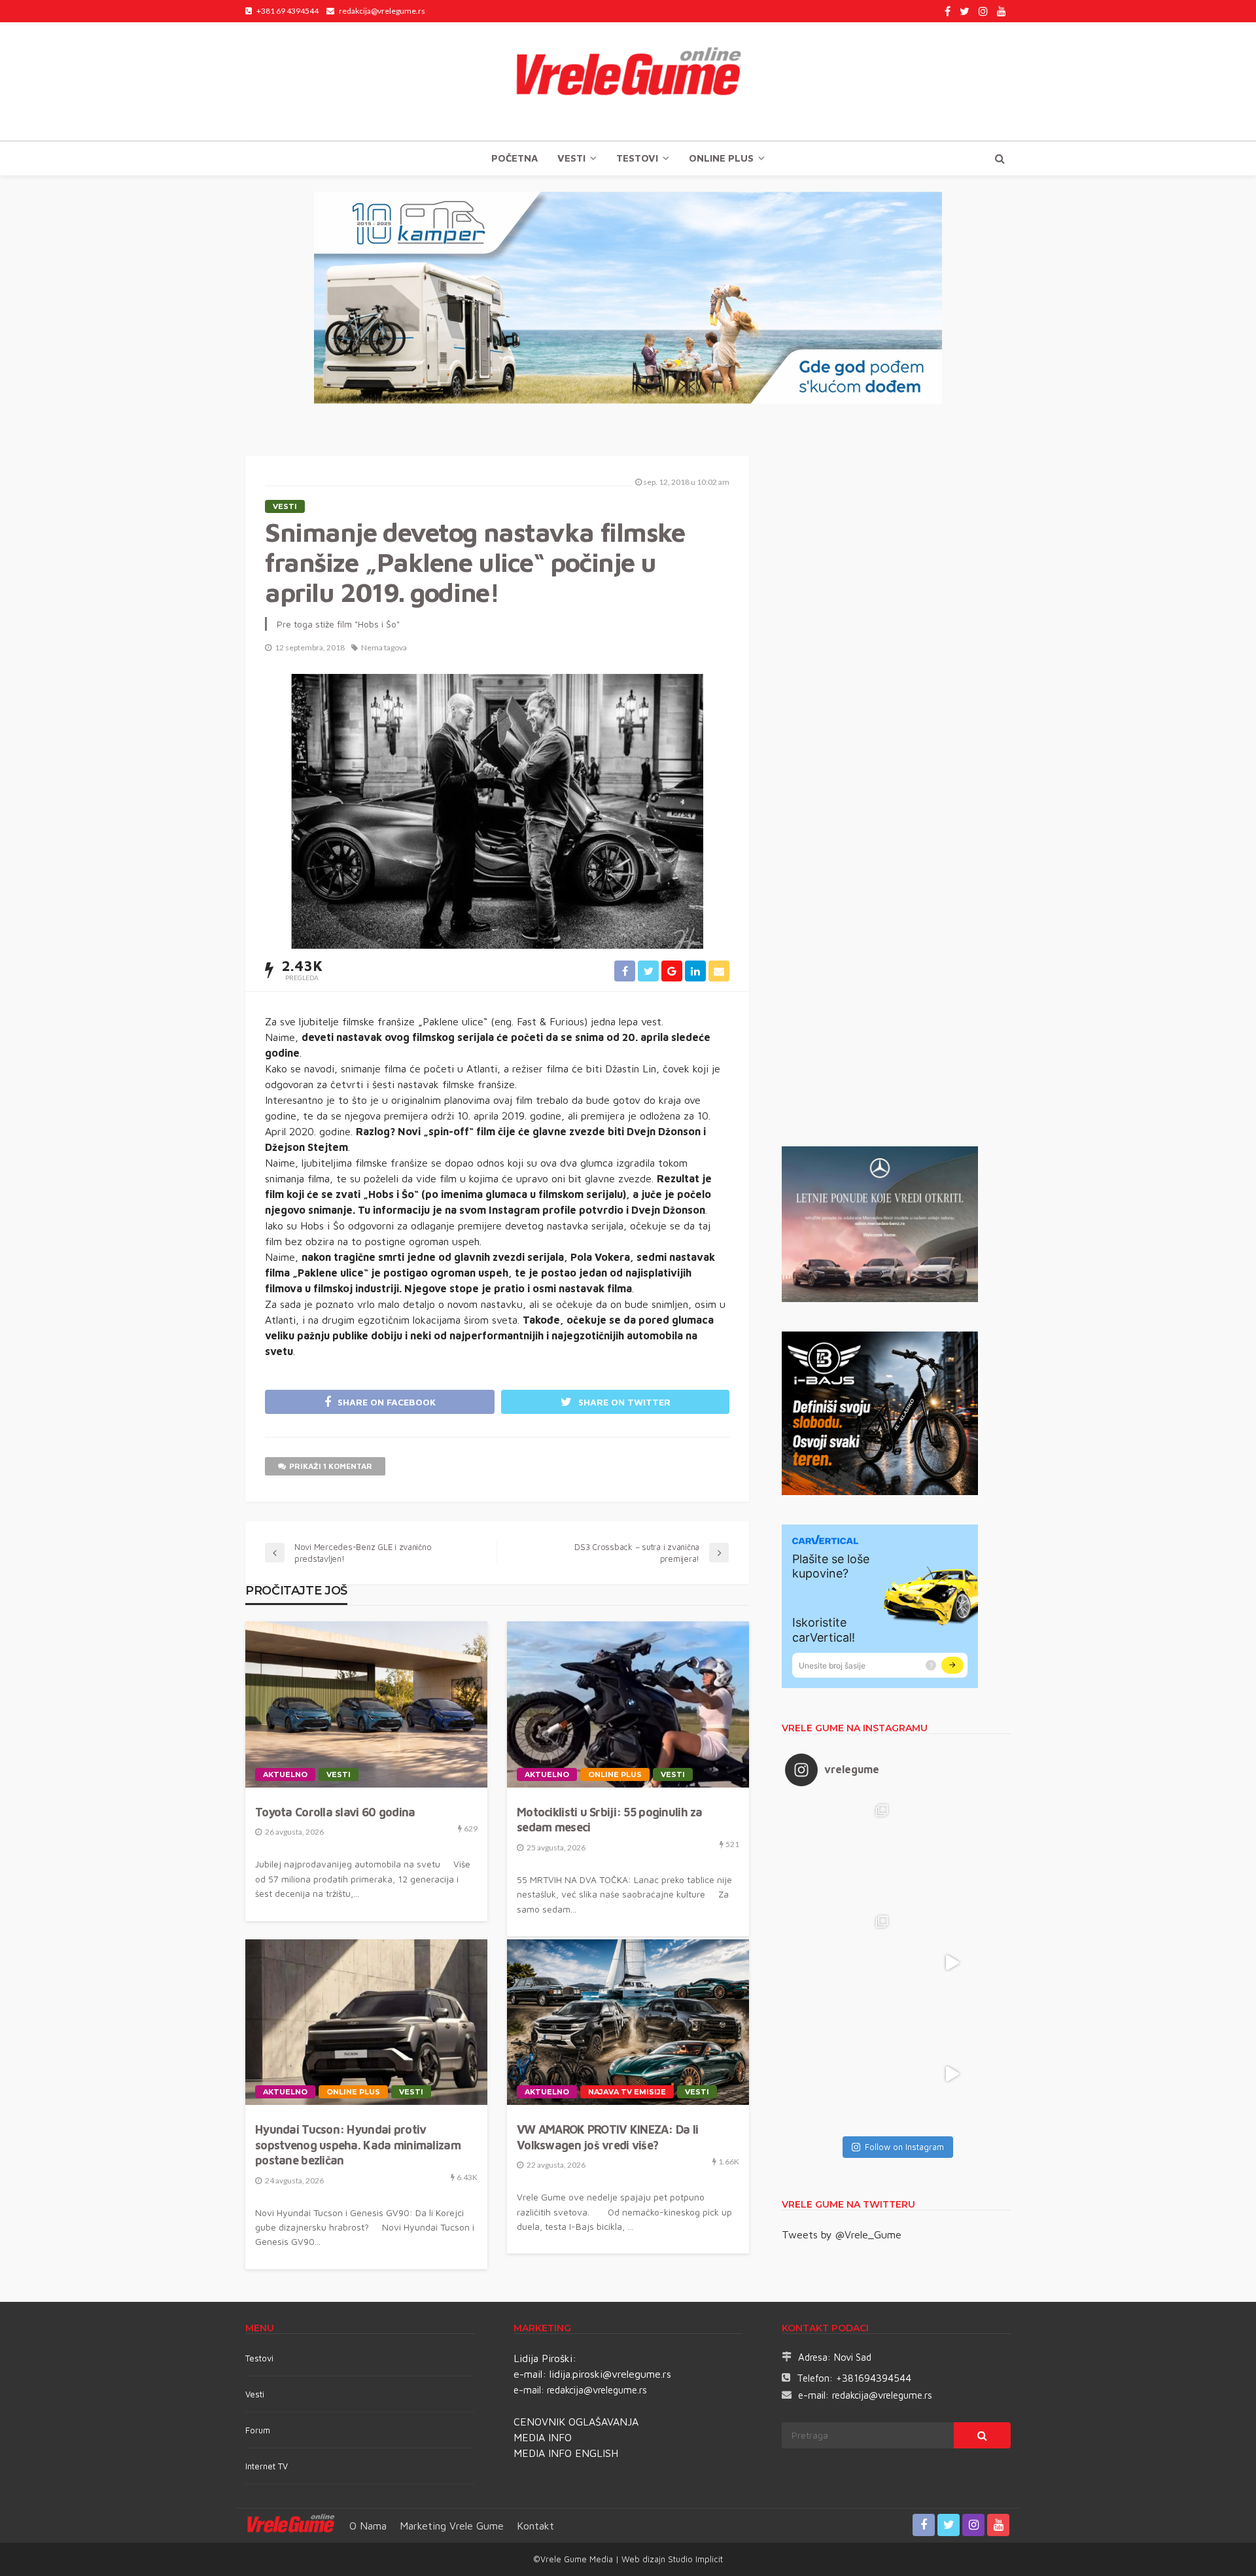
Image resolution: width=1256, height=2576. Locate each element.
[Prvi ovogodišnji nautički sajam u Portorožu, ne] (841, 2074)
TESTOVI (637, 158)
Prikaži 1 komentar (331, 1466)
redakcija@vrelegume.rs (597, 2390)
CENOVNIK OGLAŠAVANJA (576, 2422)
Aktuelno (285, 1774)
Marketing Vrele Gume (452, 2526)
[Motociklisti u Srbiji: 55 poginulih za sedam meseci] (628, 1704)
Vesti (571, 158)
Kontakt (535, 2526)
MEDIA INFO (543, 2437)
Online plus (721, 158)
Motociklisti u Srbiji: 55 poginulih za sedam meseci (610, 1820)
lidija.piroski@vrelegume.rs (610, 2374)
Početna (515, 158)
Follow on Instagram (904, 2147)
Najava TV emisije (627, 2092)
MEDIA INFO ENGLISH (566, 2453)
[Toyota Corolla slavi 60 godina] (366, 1704)
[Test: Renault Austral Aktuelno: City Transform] (952, 1963)
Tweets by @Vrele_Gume (842, 2234)
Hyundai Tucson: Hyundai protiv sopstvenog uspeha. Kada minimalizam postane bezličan (358, 2145)
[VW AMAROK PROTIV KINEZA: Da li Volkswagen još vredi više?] (628, 2022)
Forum (258, 2430)
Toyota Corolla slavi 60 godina (335, 1812)
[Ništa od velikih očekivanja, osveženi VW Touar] (841, 1852)
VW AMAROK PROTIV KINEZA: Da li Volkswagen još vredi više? (607, 2137)
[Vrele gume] (628, 81)
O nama (368, 2526)
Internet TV (267, 2466)
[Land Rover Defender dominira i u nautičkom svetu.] (952, 2074)
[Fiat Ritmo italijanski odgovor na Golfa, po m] (841, 1963)
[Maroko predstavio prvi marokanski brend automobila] (952, 1852)
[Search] (1000, 158)
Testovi (259, 2358)
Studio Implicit (694, 2559)
